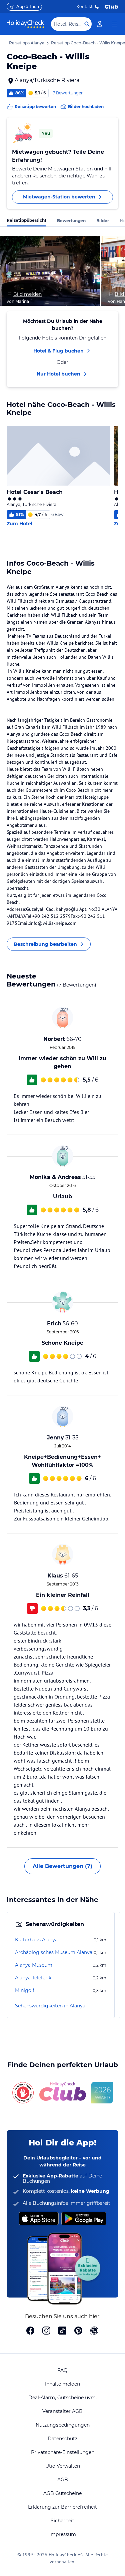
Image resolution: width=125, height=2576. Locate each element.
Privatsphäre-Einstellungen (63, 2452)
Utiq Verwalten (63, 2466)
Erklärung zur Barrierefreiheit (62, 2507)
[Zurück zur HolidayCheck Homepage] (25, 24)
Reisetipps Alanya (27, 43)
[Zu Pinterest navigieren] (78, 2331)
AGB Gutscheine (62, 2493)
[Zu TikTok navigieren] (62, 2331)
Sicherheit (62, 2521)
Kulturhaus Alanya (36, 1940)
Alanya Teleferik (33, 1978)
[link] (100, 24)
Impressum (63, 2534)
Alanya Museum (34, 1965)
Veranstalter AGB (62, 2411)
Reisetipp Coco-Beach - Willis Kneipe (88, 43)
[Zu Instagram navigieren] (46, 2331)
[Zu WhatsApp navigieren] (94, 2331)
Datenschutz (62, 2439)
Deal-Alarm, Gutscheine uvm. (62, 2398)
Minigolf (25, 1990)
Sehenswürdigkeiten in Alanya (50, 2006)
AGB (63, 2480)
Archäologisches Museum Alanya (54, 1952)
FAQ (62, 2370)
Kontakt (84, 7)
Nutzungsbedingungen (63, 2425)
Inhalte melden (62, 2384)
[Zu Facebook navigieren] (30, 2331)
